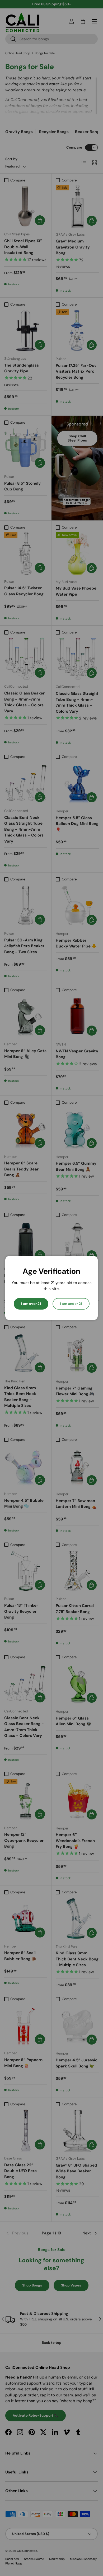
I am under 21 (71, 1304)
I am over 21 (31, 1304)
